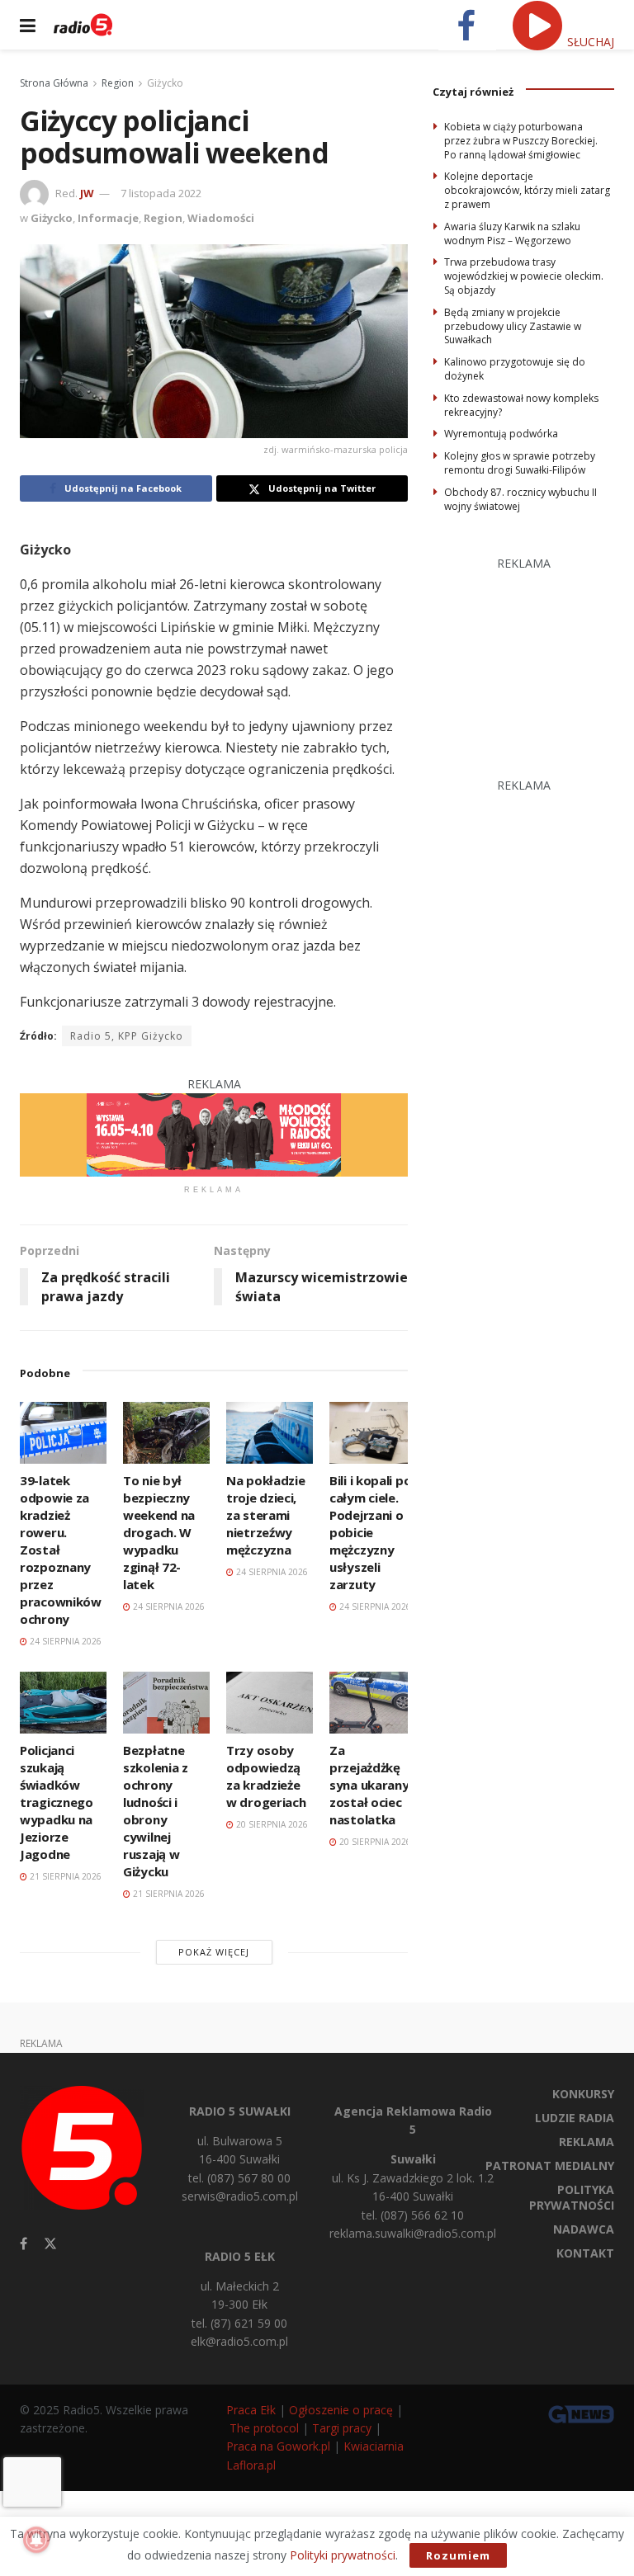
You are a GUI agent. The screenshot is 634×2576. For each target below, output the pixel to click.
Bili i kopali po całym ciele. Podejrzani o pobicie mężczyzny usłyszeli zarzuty (370, 1532)
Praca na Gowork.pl (278, 2446)
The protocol (264, 2428)
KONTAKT (585, 2253)
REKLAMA (587, 2142)
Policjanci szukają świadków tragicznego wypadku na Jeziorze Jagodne (57, 1802)
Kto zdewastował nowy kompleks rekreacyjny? (521, 405)
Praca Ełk (251, 2410)
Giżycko (165, 83)
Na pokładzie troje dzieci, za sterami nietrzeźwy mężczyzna (265, 1515)
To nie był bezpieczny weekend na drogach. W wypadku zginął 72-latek (159, 1532)
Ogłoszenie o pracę (341, 2410)
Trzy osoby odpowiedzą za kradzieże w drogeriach (266, 1776)
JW (87, 193)
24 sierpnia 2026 (64, 1641)
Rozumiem (458, 2555)
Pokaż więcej (214, 1952)
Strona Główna (54, 83)
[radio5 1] (214, 1133)
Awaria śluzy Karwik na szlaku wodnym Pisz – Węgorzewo (512, 234)
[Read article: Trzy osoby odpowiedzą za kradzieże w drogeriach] (270, 1703)
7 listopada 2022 (161, 193)
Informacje (108, 218)
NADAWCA (584, 2229)
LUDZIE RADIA (575, 2118)
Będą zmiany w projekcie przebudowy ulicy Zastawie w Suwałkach (513, 326)
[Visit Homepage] (83, 25)
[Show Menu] (28, 25)
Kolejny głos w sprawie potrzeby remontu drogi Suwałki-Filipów (520, 463)
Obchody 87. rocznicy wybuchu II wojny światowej (520, 499)
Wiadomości (221, 218)
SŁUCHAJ (589, 42)
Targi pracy (342, 2428)
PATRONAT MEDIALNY (550, 2166)
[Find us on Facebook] (24, 2244)
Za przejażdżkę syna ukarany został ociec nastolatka (369, 1785)
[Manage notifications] (36, 2540)
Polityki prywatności (343, 2555)
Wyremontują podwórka (501, 434)
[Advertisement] (533, 656)
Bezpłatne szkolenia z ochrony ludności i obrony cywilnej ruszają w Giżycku (156, 1811)
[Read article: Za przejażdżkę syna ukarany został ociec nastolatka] (373, 1703)
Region (118, 83)
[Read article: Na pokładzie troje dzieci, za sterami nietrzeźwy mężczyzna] (270, 1433)
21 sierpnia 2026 (64, 1876)
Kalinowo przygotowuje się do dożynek (515, 369)
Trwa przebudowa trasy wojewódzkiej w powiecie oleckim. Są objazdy (524, 276)
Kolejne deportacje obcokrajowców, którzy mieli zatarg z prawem (527, 190)
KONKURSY (583, 2094)
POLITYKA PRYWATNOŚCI (572, 2197)
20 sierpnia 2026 (271, 1824)
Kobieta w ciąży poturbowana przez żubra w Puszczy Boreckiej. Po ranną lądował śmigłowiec (521, 141)
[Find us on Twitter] (50, 2244)
